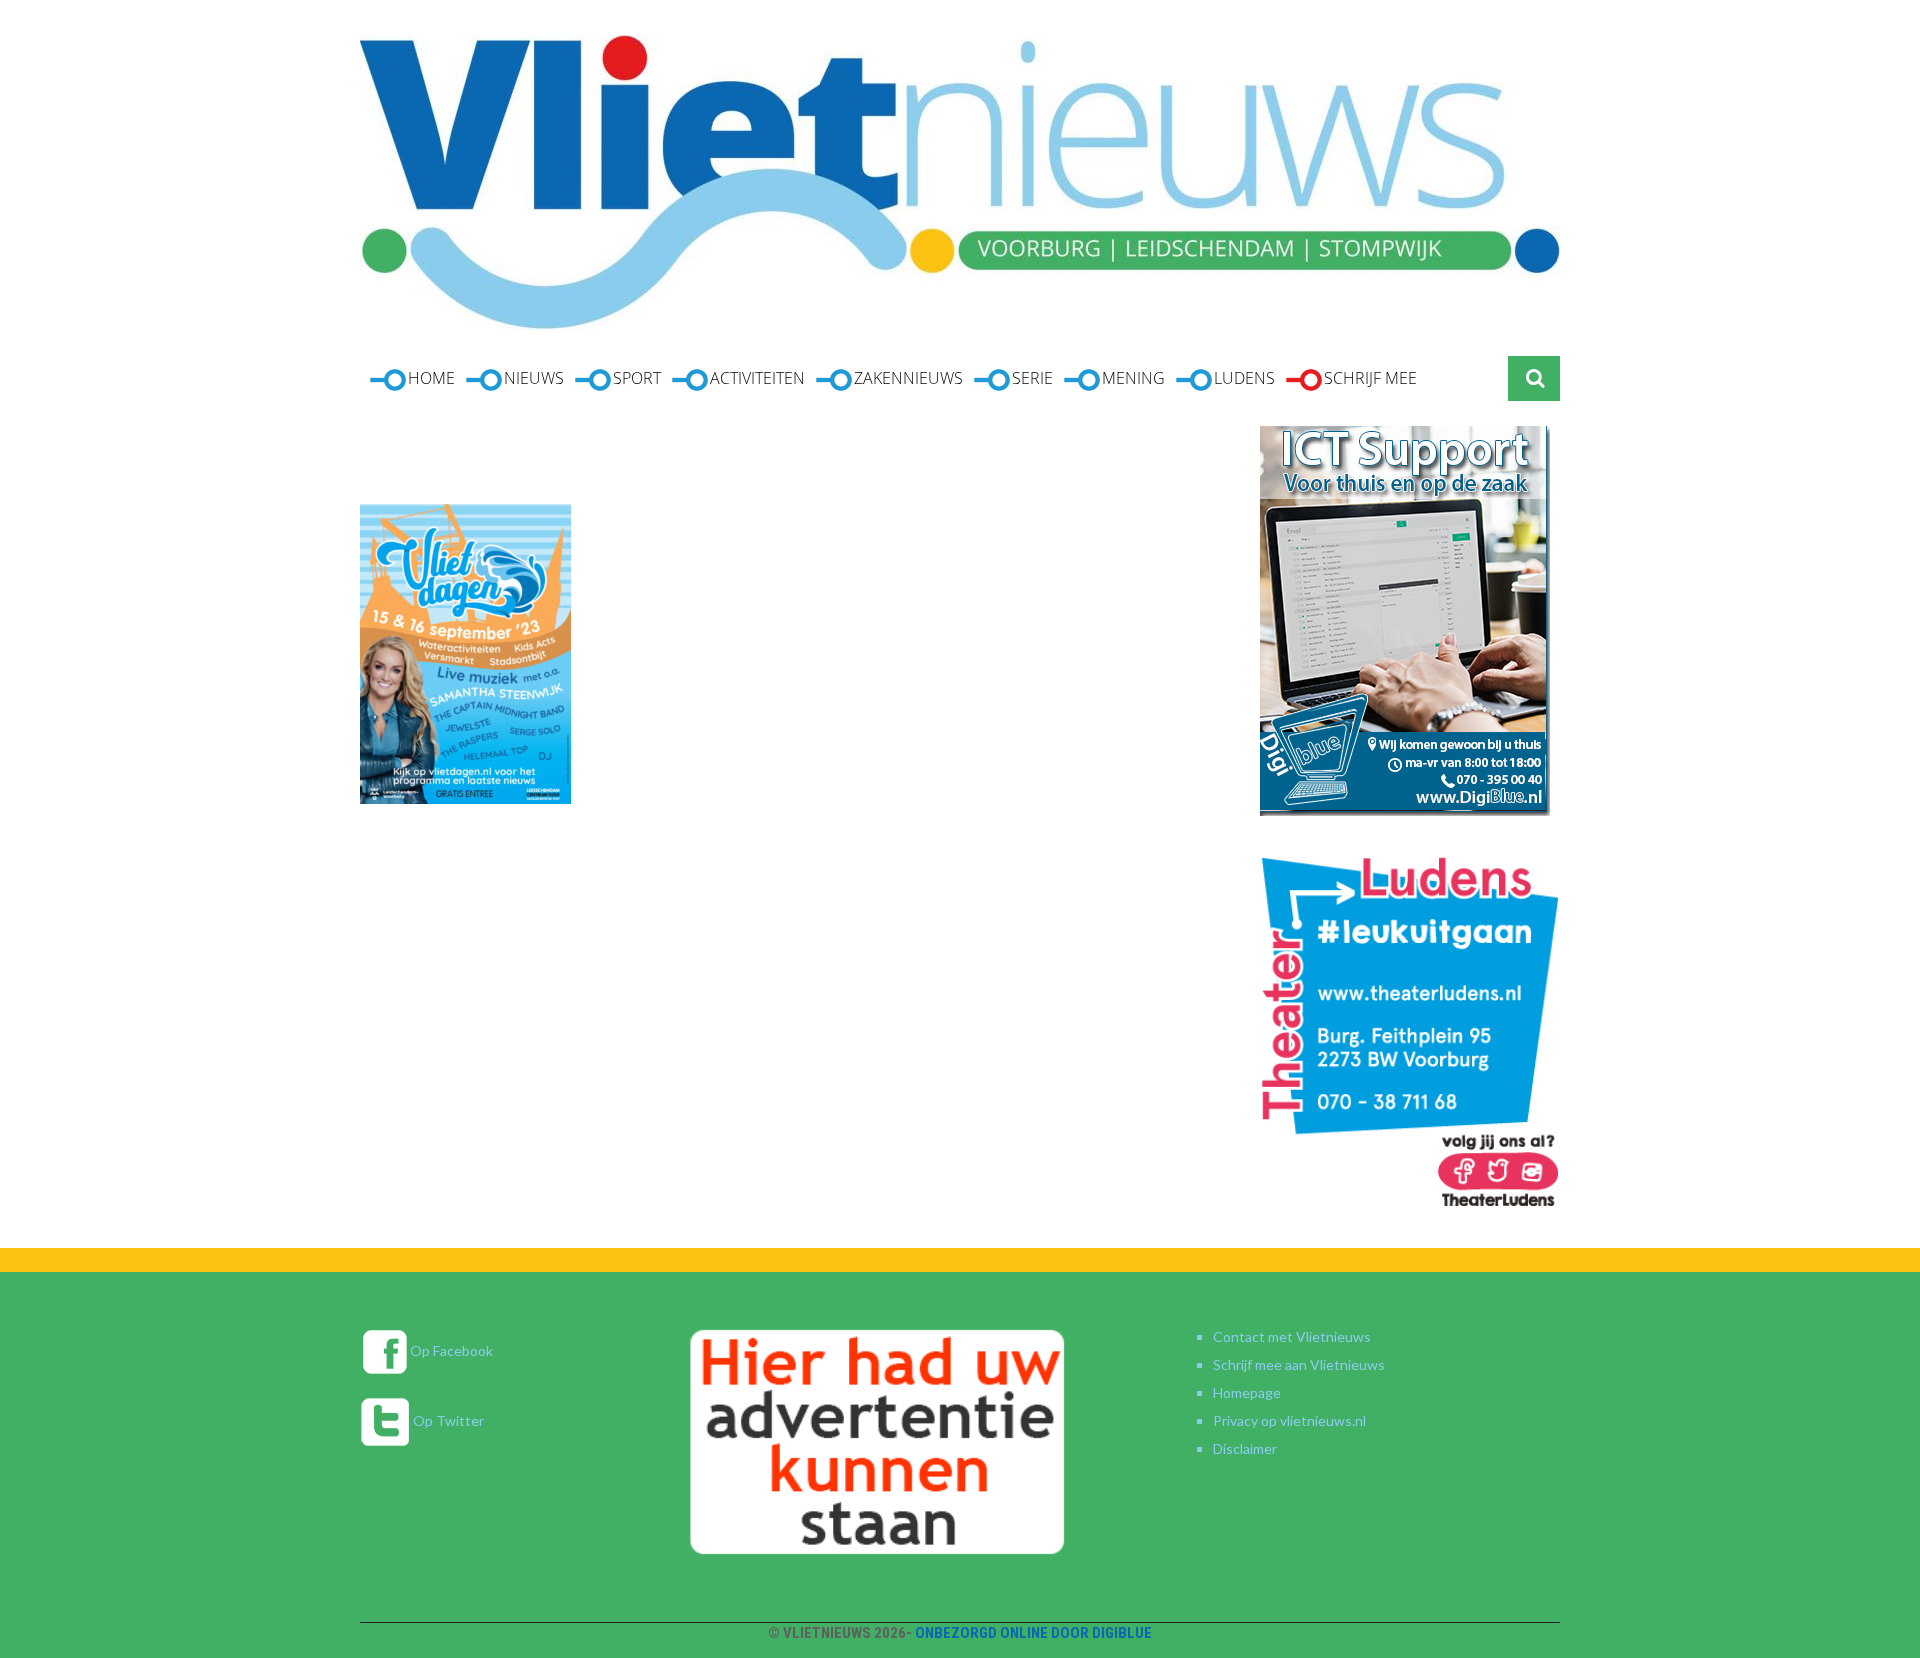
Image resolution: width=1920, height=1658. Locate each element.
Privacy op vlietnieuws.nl (1289, 1420)
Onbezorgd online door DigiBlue (1033, 1633)
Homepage (1247, 1392)
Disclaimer (1245, 1448)
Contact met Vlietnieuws (1292, 1336)
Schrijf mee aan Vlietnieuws (1299, 1364)
